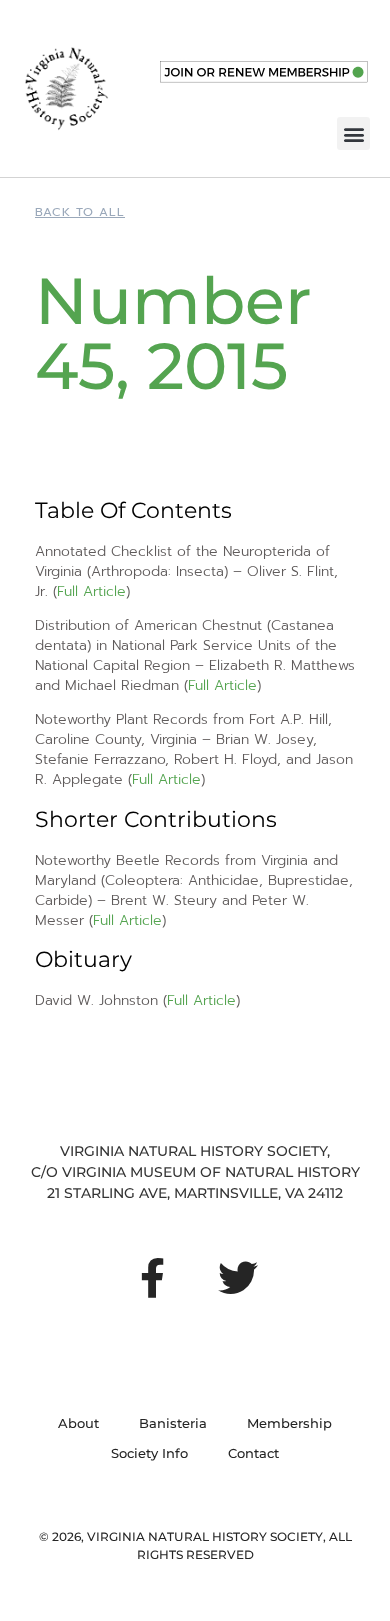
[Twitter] (238, 1278)
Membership (289, 1423)
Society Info (149, 1453)
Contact (253, 1453)
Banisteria (173, 1423)
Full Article (91, 591)
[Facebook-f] (152, 1278)
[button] (353, 133)
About (78, 1423)
